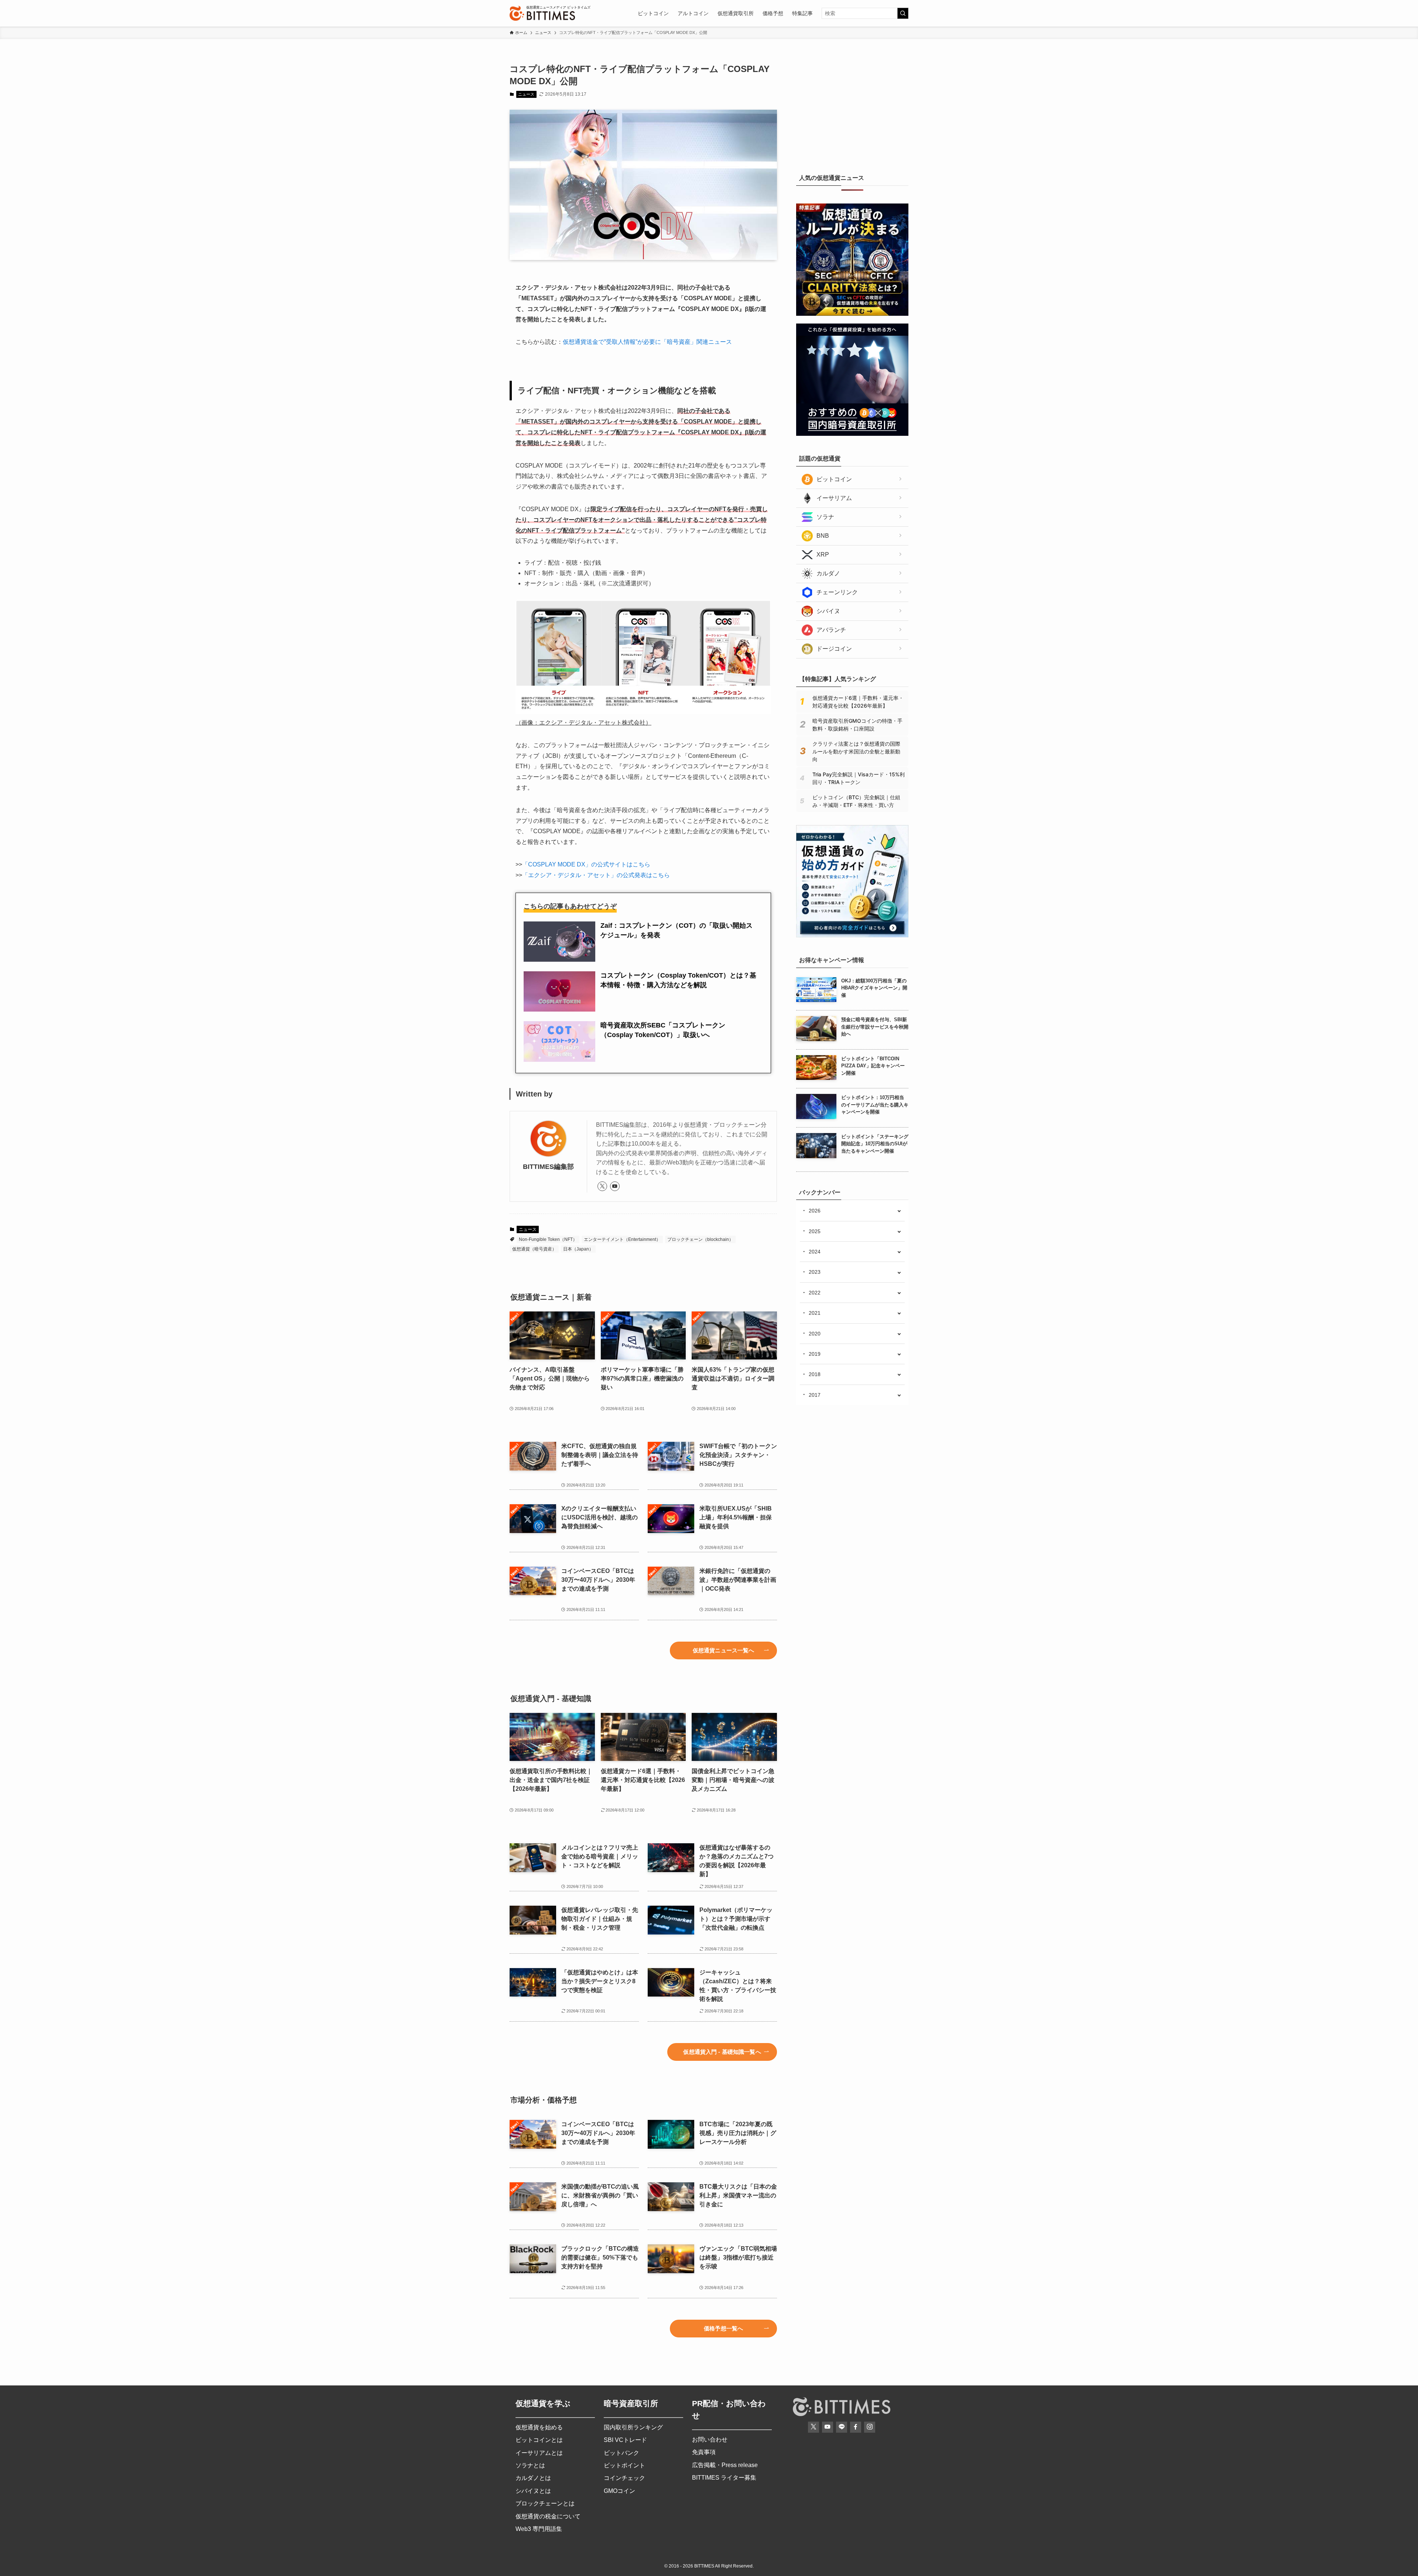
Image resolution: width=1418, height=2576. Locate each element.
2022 (815, 1293)
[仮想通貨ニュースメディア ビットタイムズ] (542, 13)
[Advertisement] (852, 109)
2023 (815, 1272)
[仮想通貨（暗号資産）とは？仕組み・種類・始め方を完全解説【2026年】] (852, 935)
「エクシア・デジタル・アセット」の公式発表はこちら (596, 875)
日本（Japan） (578, 1249)
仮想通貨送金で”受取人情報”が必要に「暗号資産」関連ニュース (647, 342)
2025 (815, 1231)
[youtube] (615, 1186)
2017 (815, 1395)
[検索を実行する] (903, 13)
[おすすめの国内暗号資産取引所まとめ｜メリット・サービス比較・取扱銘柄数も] (852, 434)
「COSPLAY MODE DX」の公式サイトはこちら (586, 864)
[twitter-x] (602, 1186)
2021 (815, 1313)
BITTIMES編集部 (548, 1167)
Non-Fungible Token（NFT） (548, 1239)
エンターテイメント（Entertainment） (622, 1239)
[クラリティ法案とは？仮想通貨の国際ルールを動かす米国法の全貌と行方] (852, 314)
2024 (815, 1252)
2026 (815, 1211)
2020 (815, 1334)
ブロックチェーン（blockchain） (700, 1239)
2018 (815, 1374)
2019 (815, 1354)
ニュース (526, 94)
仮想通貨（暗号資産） (534, 1249)
